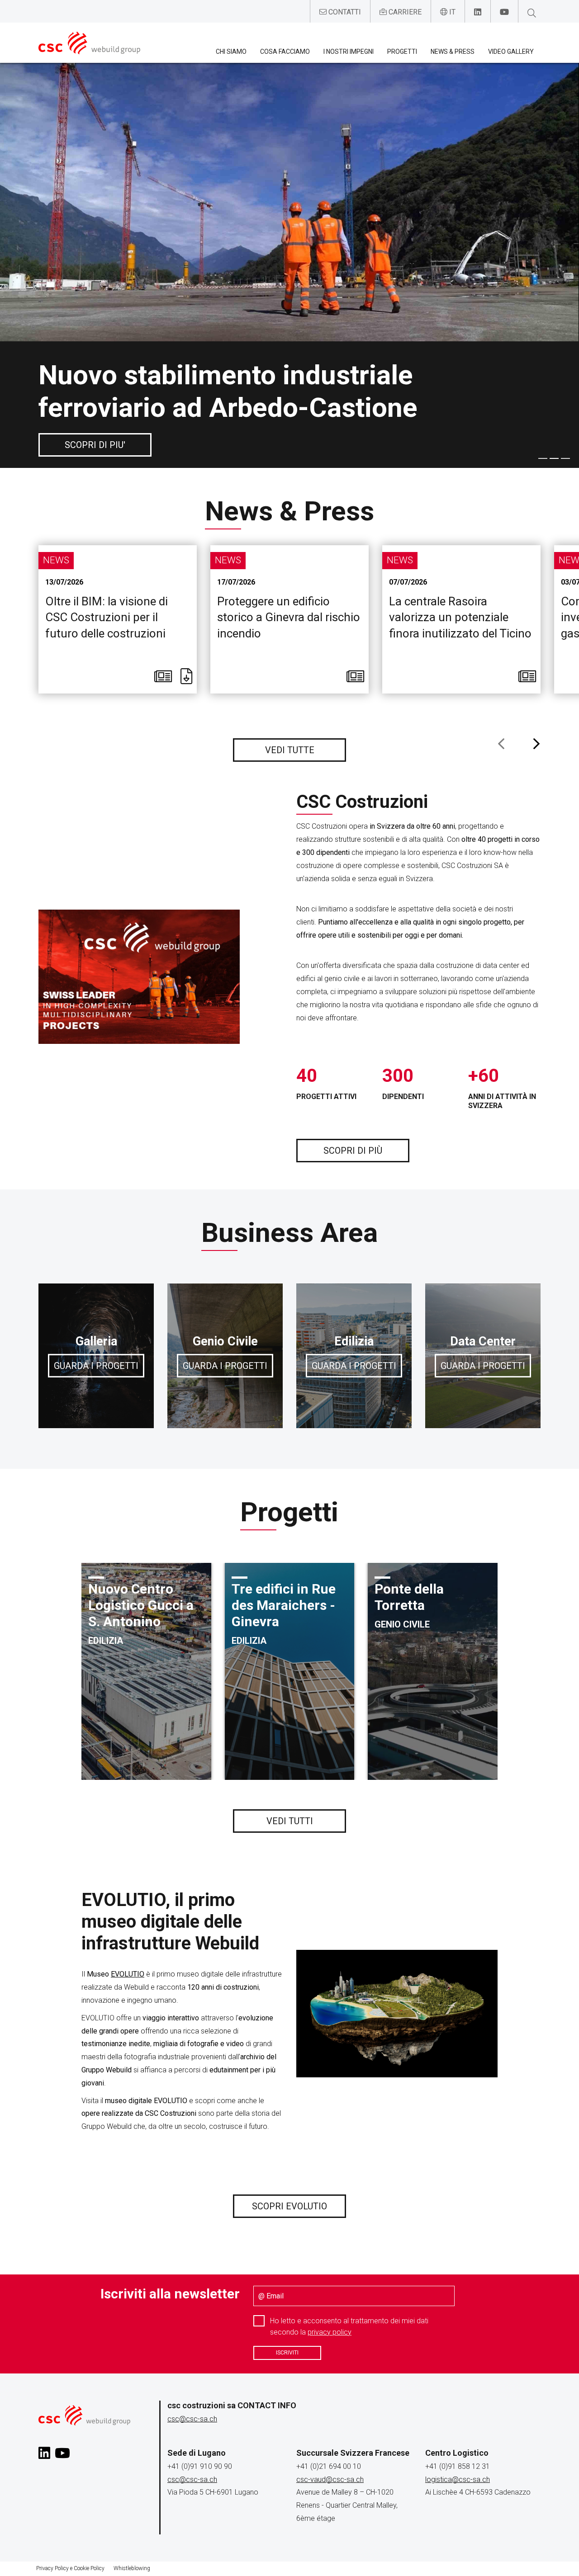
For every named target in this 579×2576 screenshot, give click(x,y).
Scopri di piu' (95, 445)
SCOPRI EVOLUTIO (289, 2206)
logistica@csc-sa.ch (458, 2479)
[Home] (89, 43)
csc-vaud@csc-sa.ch (330, 2479)
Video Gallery (511, 52)
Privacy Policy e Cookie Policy (70, 2568)
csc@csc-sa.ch (192, 2419)
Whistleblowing (132, 2568)
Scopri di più (353, 1151)
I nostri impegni (349, 52)
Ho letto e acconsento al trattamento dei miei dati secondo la (349, 2326)
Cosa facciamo (285, 52)
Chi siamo (231, 52)
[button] (543, 457)
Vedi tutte (290, 750)
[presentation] (501, 745)
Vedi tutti (290, 1821)
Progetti (402, 52)
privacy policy (330, 2332)
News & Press (453, 52)
